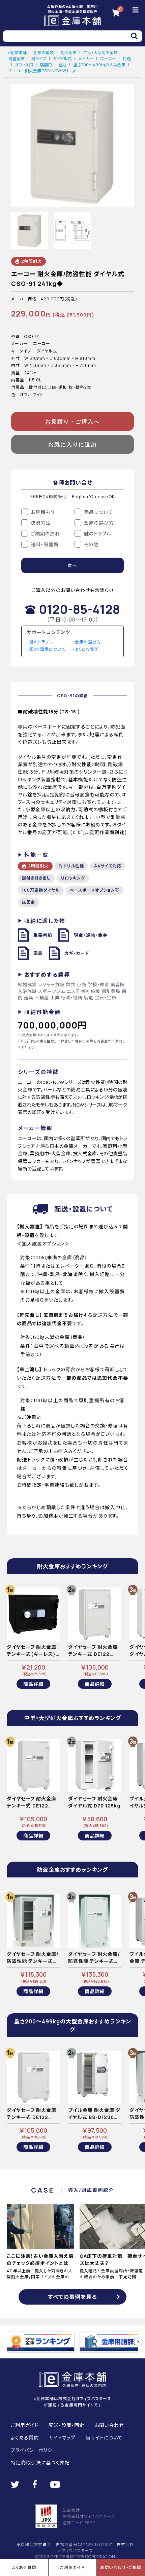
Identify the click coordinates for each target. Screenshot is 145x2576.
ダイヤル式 (62, 59)
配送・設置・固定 (66, 2425)
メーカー (86, 59)
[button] (138, 2342)
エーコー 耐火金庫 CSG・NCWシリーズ (42, 71)
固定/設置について (47, 649)
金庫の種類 (43, 53)
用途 (127, 59)
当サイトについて (104, 2438)
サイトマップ (62, 2438)
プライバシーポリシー (34, 2450)
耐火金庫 (68, 53)
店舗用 (46, 65)
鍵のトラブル (41, 642)
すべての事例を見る (73, 2297)
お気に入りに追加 (72, 444)
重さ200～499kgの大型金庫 (99, 65)
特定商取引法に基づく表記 (40, 2462)
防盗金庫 (17, 59)
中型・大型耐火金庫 (100, 53)
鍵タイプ (39, 59)
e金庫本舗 (18, 53)
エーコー (108, 59)
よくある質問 (87, 649)
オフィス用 (24, 65)
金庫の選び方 (88, 642)
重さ (63, 65)
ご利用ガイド (25, 2425)
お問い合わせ (109, 2425)
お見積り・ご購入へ (72, 422)
